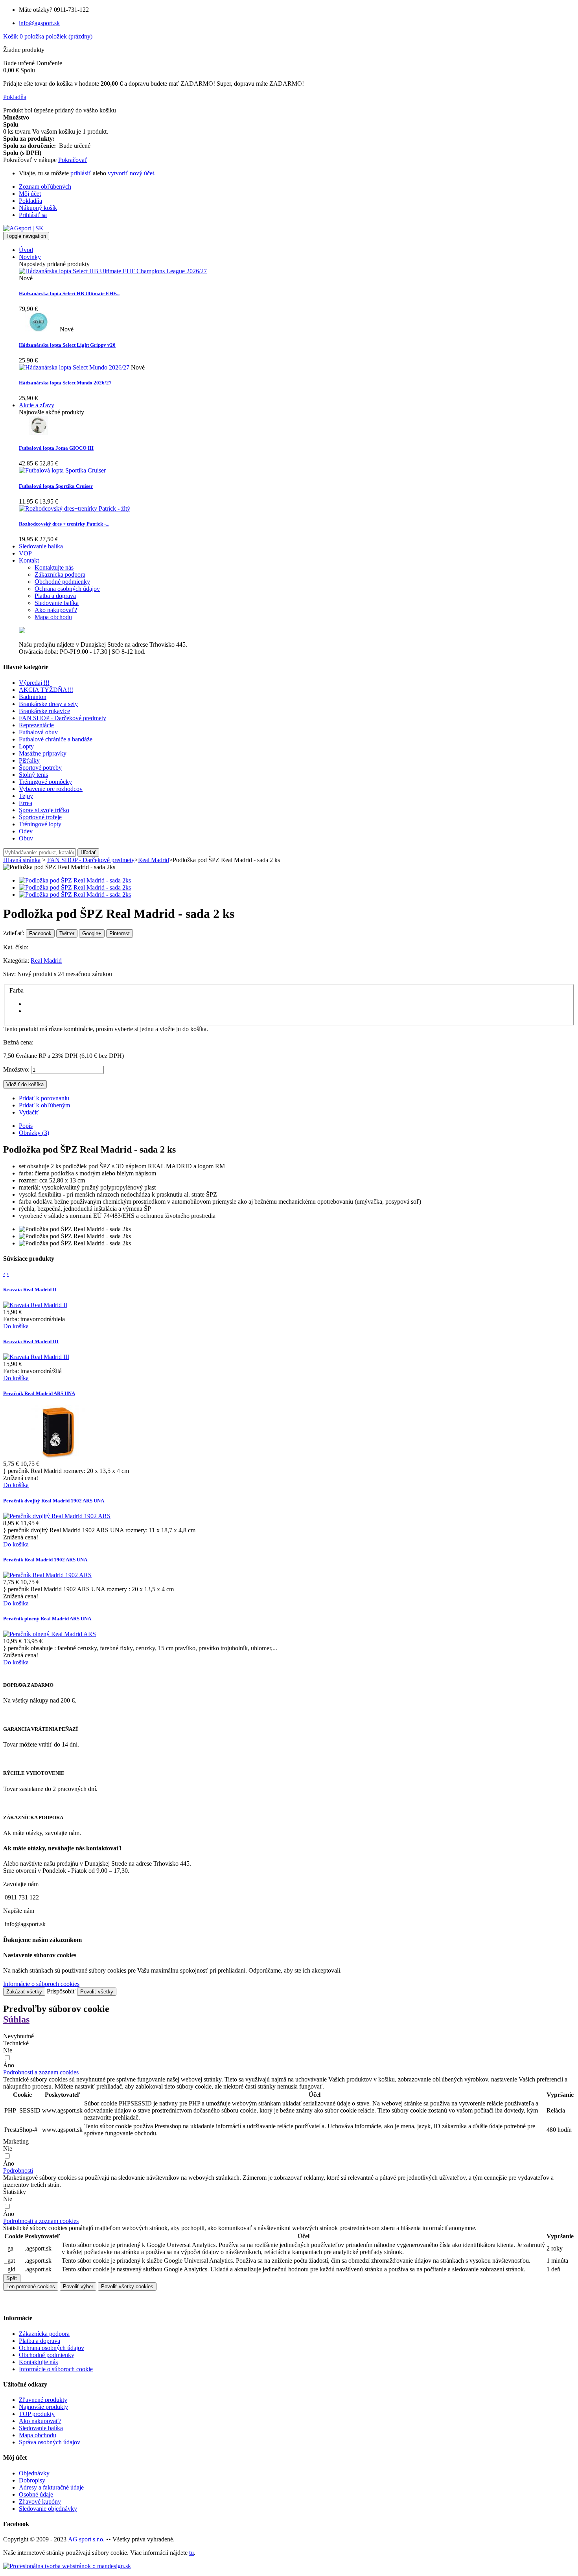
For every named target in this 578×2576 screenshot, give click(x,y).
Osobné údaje (36, 2494)
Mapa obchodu (38, 2435)
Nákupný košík (38, 208)
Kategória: (17, 961)
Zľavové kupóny (40, 2502)
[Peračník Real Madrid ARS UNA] (58, 1457)
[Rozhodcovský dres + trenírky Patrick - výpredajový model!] (75, 508)
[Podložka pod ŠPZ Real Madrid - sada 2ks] (75, 880)
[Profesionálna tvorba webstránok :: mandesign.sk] (67, 2566)
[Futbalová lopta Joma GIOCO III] (39, 433)
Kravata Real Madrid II (30, 1290)
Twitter (67, 933)
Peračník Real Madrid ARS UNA (39, 1393)
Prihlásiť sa (33, 215)
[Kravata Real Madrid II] (35, 1305)
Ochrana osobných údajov (52, 2348)
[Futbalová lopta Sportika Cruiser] (62, 470)
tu (191, 2553)
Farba (17, 990)
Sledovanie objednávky (48, 2509)
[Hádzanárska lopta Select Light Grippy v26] (39, 329)
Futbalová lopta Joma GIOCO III (56, 448)
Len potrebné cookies (31, 2286)
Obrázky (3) (34, 1133)
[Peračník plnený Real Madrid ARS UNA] (50, 1634)
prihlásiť (80, 173)
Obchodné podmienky (47, 2355)
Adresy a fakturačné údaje (51, 2487)
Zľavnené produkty (43, 2400)
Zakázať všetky (24, 1992)
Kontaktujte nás (38, 2362)
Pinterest (120, 933)
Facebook (40, 933)
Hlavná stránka (22, 860)
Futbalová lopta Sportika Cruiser (56, 486)
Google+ (92, 933)
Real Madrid (46, 961)
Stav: (10, 974)
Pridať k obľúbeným (44, 1105)
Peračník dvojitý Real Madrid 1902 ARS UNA (54, 1501)
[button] (41, 2072)
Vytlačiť (29, 1112)
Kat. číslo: (16, 947)
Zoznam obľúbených (45, 187)
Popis (26, 1126)
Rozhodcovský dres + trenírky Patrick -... (64, 524)
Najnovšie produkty (43, 2407)
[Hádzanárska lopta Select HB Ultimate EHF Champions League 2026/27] (113, 271)
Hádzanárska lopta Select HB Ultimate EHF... (69, 293)
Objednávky (34, 2473)
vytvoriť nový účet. (132, 173)
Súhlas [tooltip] (16, 2019)
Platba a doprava (40, 2341)
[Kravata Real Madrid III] (36, 1357)
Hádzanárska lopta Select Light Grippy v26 (67, 345)
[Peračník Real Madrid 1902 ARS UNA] (47, 1575)
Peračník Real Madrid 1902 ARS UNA (45, 1560)
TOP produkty (37, 2414)
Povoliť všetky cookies (127, 2286)
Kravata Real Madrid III (31, 1341)
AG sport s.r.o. (86, 2539)
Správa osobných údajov (50, 2442)
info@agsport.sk (39, 23)
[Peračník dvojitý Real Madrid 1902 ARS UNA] (57, 1516)
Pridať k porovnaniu (44, 1098)
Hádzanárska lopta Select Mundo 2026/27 (65, 383)
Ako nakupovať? (40, 2421)
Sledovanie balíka (41, 2428)
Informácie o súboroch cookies (41, 1984)
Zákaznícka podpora (44, 2334)
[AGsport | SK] (23, 228)
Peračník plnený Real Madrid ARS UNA (47, 1619)
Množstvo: (16, 1069)
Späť (12, 2278)
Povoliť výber (78, 2286)
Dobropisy (32, 2480)
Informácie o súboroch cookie (56, 2369)
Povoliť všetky (97, 1992)
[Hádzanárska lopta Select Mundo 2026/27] (75, 367)
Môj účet (30, 194)
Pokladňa (30, 201)
